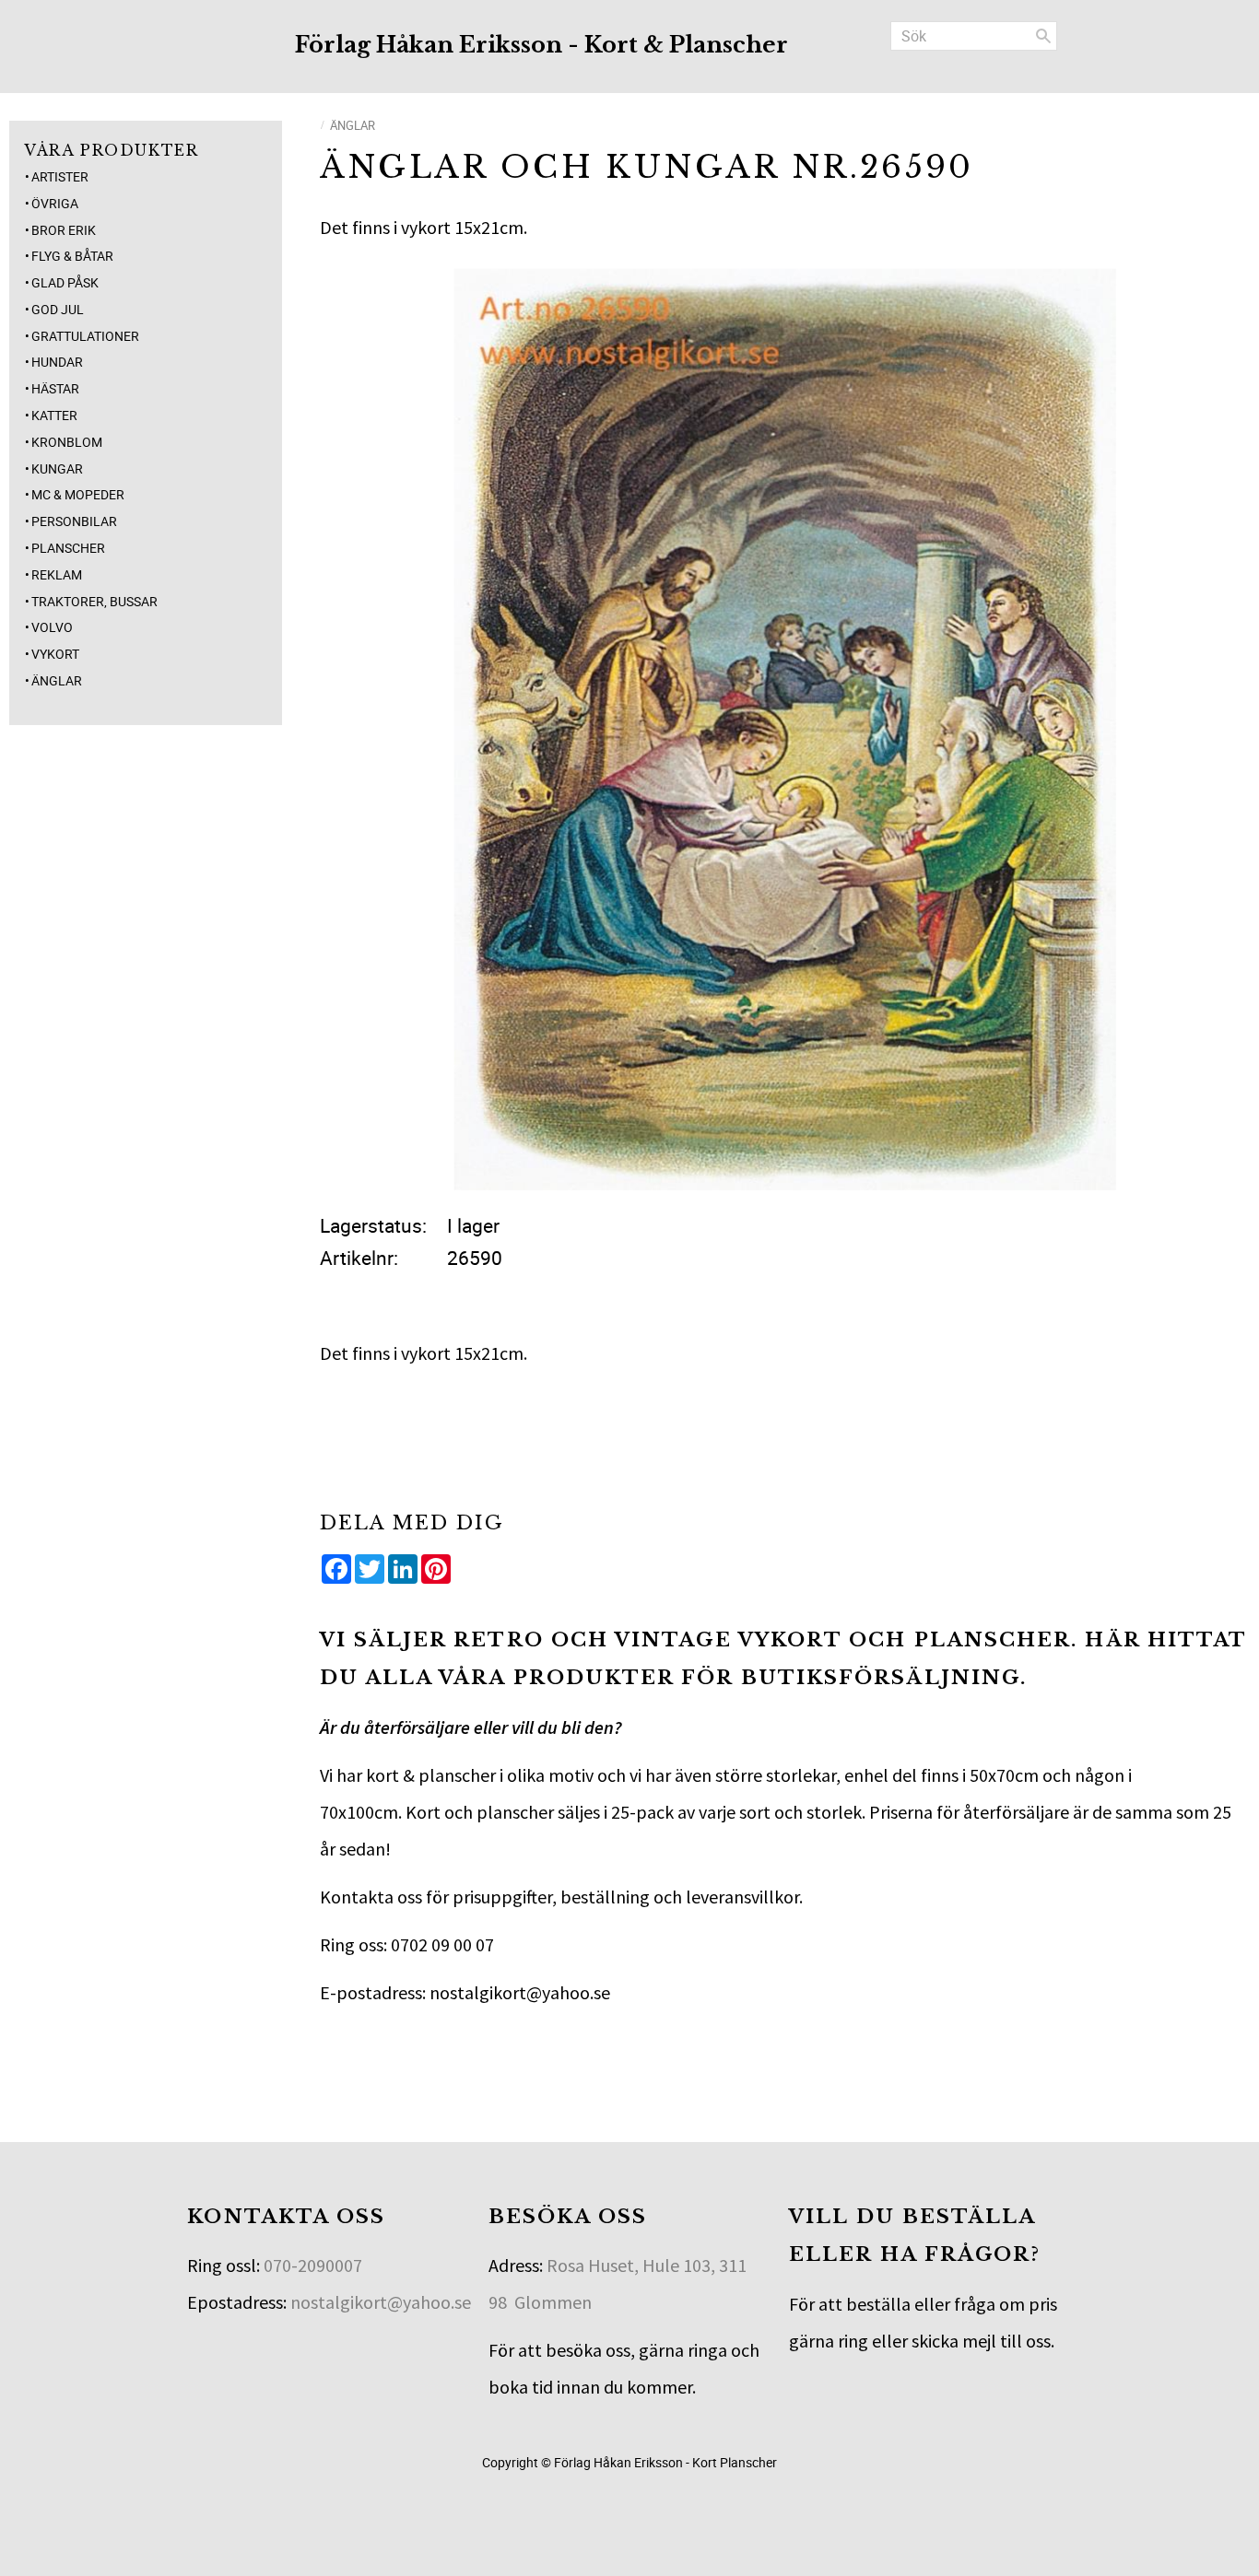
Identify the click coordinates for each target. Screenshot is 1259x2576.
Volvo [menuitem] (52, 627)
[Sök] (1043, 36)
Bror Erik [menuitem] (64, 230)
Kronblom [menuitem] (67, 442)
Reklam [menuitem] (57, 574)
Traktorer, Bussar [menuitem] (94, 601)
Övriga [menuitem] (55, 203)
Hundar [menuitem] (57, 362)
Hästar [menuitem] (55, 388)
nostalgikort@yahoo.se (381, 2302)
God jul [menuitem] (58, 309)
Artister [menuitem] (60, 176)
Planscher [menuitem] (68, 548)
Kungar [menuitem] (57, 468)
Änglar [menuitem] (57, 680)
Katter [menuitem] (54, 415)
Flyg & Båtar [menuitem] (72, 256)
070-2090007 (313, 2265)
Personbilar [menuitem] (74, 521)
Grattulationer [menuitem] (85, 336)
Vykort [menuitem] (55, 654)
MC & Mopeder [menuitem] (78, 494)
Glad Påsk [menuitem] (65, 282)
